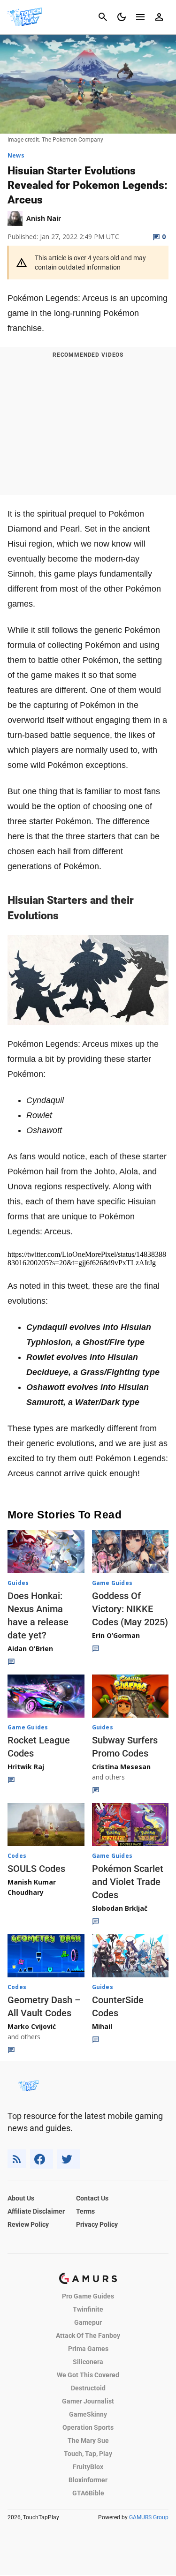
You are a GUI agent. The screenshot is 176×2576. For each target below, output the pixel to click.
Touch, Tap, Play (88, 2454)
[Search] (103, 17)
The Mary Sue (88, 2441)
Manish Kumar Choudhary (32, 1887)
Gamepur (88, 2322)
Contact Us (92, 2198)
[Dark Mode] (122, 17)
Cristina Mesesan (121, 1767)
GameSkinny (88, 2414)
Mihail (102, 2026)
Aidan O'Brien (30, 1648)
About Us (21, 2198)
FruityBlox (88, 2467)
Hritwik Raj (26, 1767)
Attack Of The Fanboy (88, 2336)
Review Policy (28, 2224)
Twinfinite (88, 2309)
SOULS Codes (36, 1869)
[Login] (159, 17)
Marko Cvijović (32, 2026)
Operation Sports (88, 2427)
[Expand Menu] (140, 17)
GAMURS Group (149, 2517)
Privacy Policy (97, 2224)
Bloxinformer (88, 2480)
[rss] (17, 2159)
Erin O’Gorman (116, 1635)
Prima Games (88, 2349)
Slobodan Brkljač (120, 1908)
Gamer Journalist (88, 2401)
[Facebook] (42, 2159)
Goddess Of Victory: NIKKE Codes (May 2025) (130, 1609)
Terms (85, 2211)
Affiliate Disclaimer (36, 2211)
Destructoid (88, 2388)
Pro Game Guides (88, 2296)
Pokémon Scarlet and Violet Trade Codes (128, 1882)
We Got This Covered (88, 2375)
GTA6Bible (88, 2493)
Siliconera (88, 2362)
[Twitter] (69, 2159)
